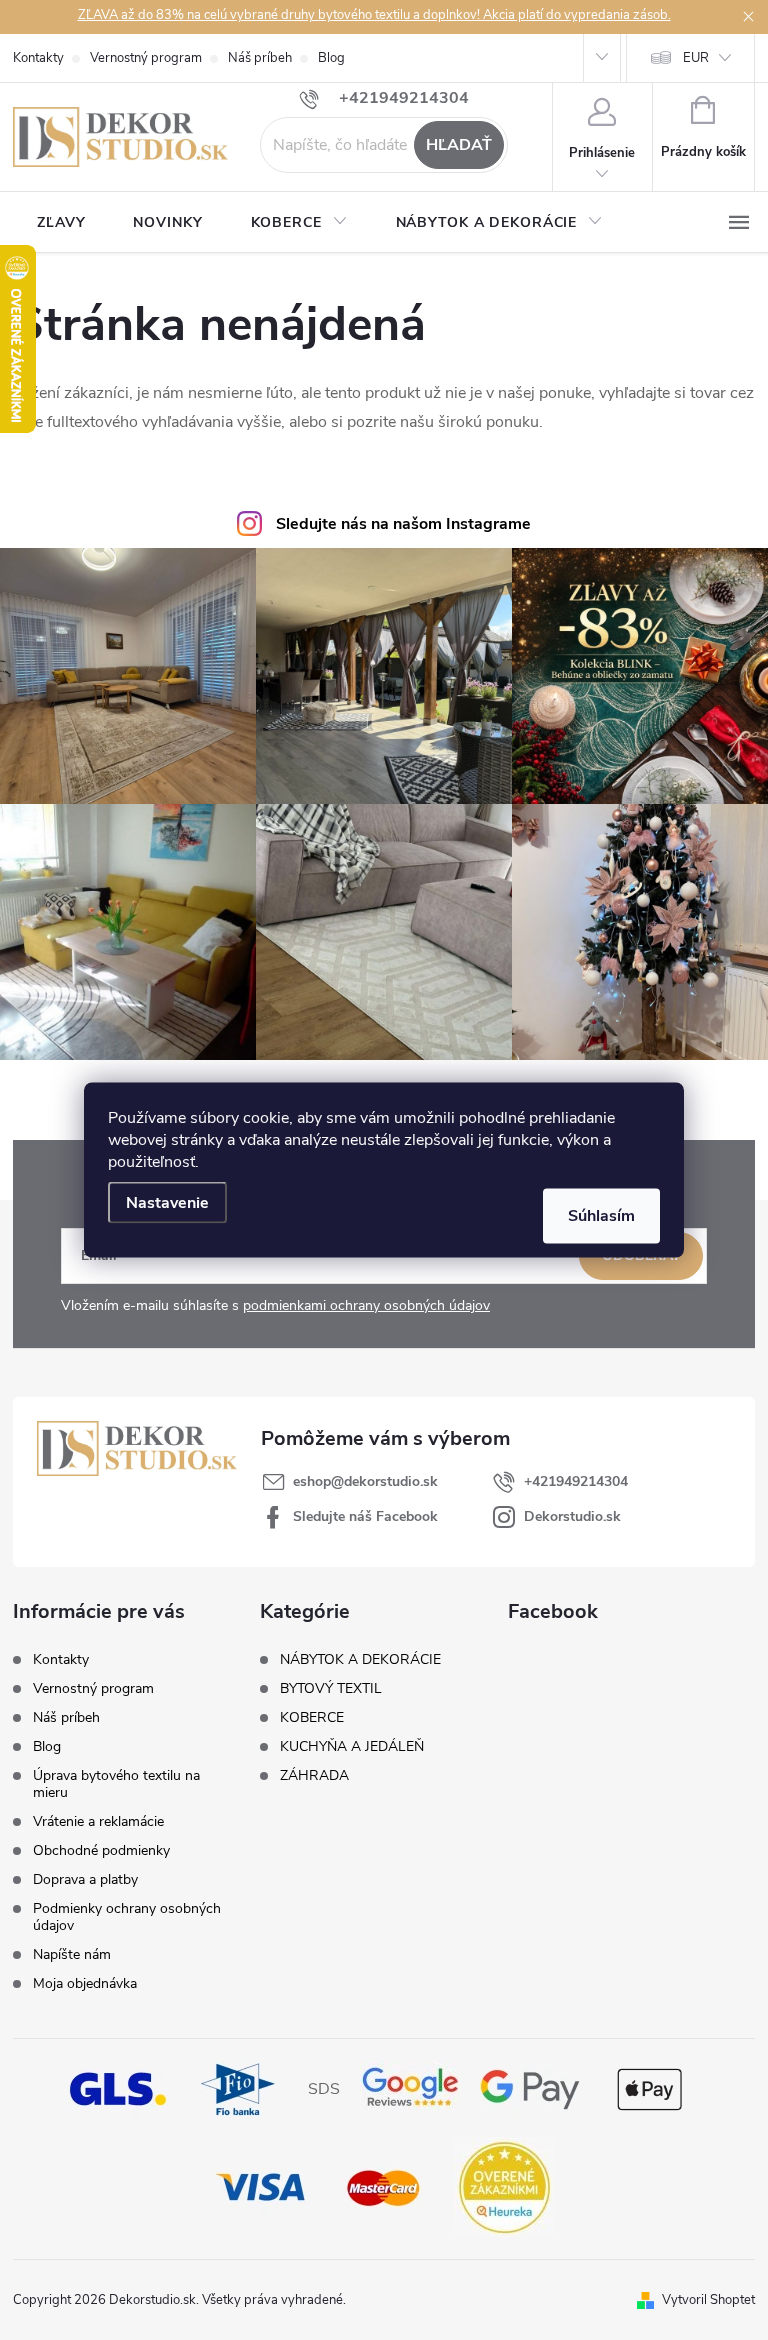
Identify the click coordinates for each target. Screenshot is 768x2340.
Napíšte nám (72, 1954)
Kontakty (38, 58)
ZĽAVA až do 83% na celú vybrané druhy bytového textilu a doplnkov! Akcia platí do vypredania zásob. (374, 15)
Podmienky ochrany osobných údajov (127, 1917)
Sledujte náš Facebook (365, 1516)
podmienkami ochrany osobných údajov (366, 1305)
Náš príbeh (260, 58)
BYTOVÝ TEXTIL (331, 1689)
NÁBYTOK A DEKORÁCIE (360, 1660)
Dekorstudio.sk (572, 1516)
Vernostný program (146, 58)
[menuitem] (61, 223)
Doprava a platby (85, 1879)
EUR (696, 58)
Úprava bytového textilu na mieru (116, 1784)
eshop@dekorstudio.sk (365, 1481)
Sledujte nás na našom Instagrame (403, 524)
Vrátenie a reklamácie (98, 1821)
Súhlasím (601, 1216)
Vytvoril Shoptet (708, 2300)
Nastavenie (167, 1203)
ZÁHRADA (314, 1776)
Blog (331, 58)
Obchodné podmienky (101, 1850)
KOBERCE (312, 1718)
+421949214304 (576, 1481)
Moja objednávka (85, 1983)
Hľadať (459, 145)
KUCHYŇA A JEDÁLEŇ (352, 1747)
